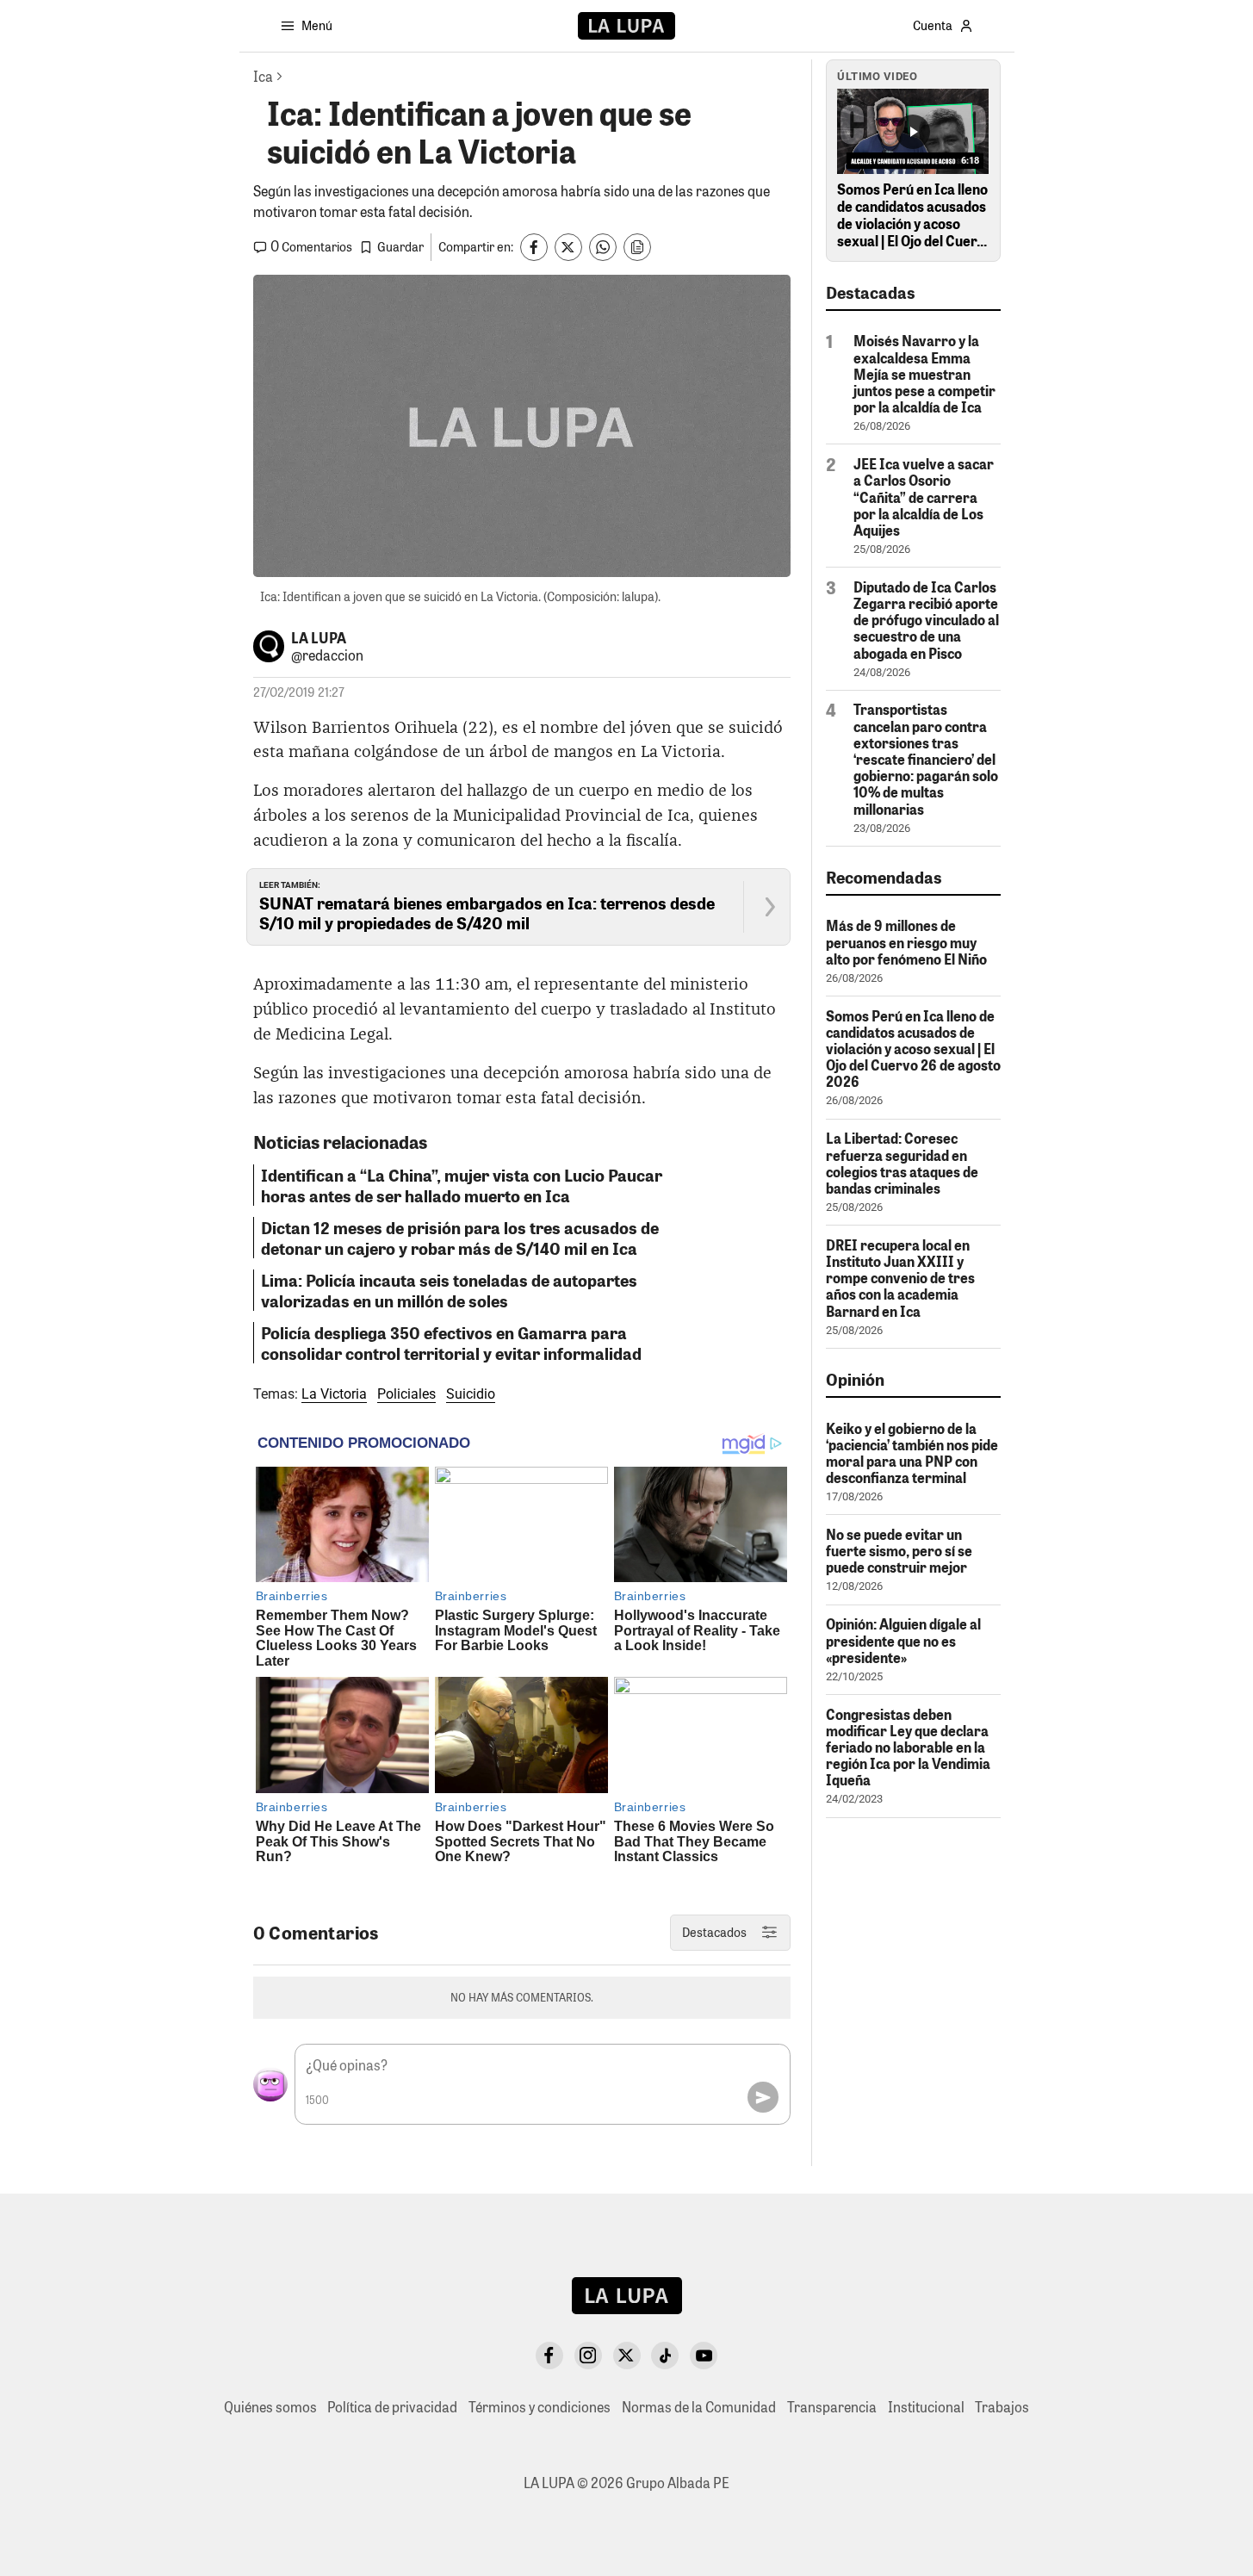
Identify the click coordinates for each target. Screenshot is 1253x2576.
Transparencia (832, 2407)
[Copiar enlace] (637, 247)
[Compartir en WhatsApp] (603, 247)
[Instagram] (588, 2356)
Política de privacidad (392, 2407)
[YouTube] (704, 2356)
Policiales (406, 1394)
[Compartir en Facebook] (534, 247)
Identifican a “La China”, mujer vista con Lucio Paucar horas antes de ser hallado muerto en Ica (462, 1185)
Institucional (926, 2407)
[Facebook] (549, 2356)
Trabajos (1002, 2407)
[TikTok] (665, 2356)
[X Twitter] (627, 2356)
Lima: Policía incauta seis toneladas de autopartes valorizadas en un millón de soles (449, 1290)
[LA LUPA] (626, 26)
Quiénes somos (270, 2407)
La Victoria (334, 1394)
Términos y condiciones (540, 2407)
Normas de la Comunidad (699, 2407)
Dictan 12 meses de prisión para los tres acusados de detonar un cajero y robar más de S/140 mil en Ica (460, 1238)
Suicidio (471, 1394)
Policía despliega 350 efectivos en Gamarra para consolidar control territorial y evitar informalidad (451, 1343)
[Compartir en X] (568, 247)
